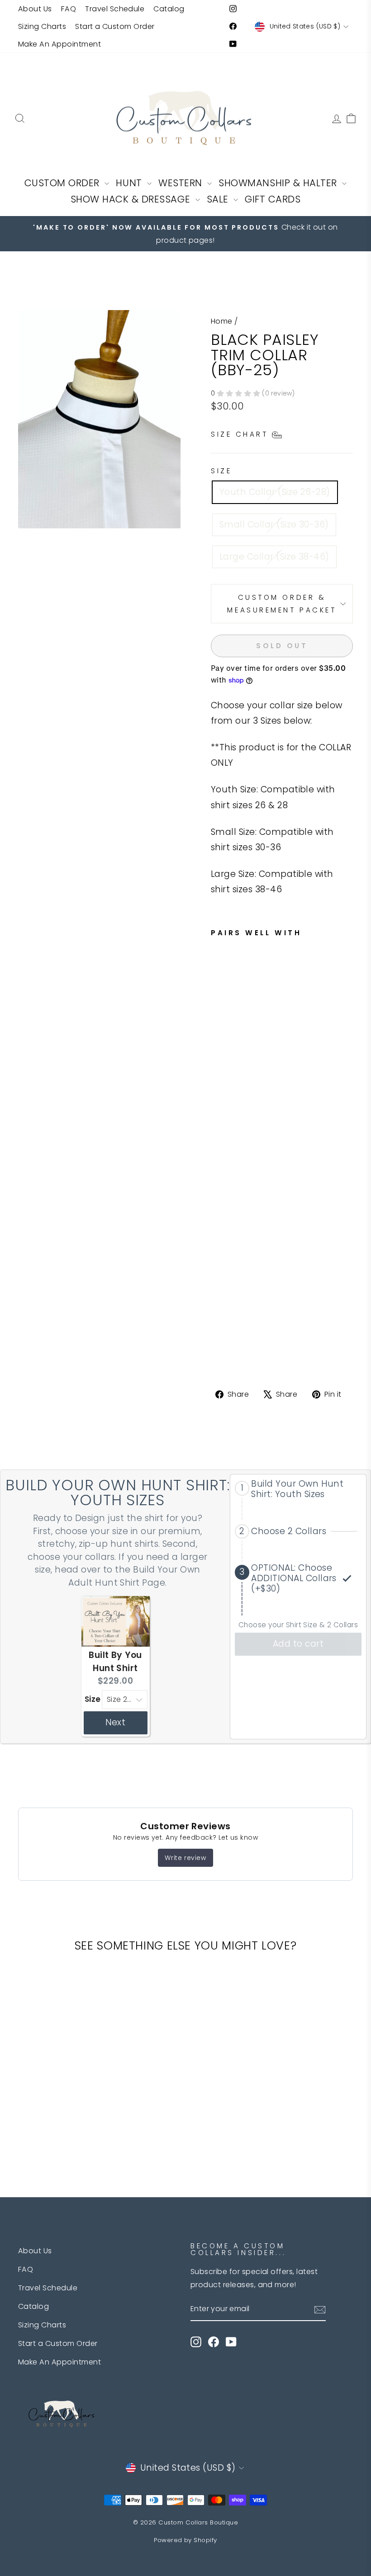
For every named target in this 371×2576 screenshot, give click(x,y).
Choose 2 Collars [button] (289, 1532)
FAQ (69, 9)
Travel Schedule (115, 9)
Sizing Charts (42, 26)
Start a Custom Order (115, 26)
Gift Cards (273, 199)
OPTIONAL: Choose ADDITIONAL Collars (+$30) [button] (294, 1578)
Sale (219, 199)
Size (221, 471)
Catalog (169, 9)
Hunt (130, 183)
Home (222, 321)
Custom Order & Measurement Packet (282, 603)
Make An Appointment (59, 44)
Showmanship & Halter (279, 183)
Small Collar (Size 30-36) (274, 525)
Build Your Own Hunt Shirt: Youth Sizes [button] (297, 1489)
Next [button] (116, 1722)
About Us (35, 9)
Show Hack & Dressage (132, 199)
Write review (185, 1858)
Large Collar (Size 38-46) (274, 557)
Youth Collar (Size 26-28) (275, 492)
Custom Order (64, 183)
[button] (298, 1489)
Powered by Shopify (185, 2540)
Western (182, 183)
